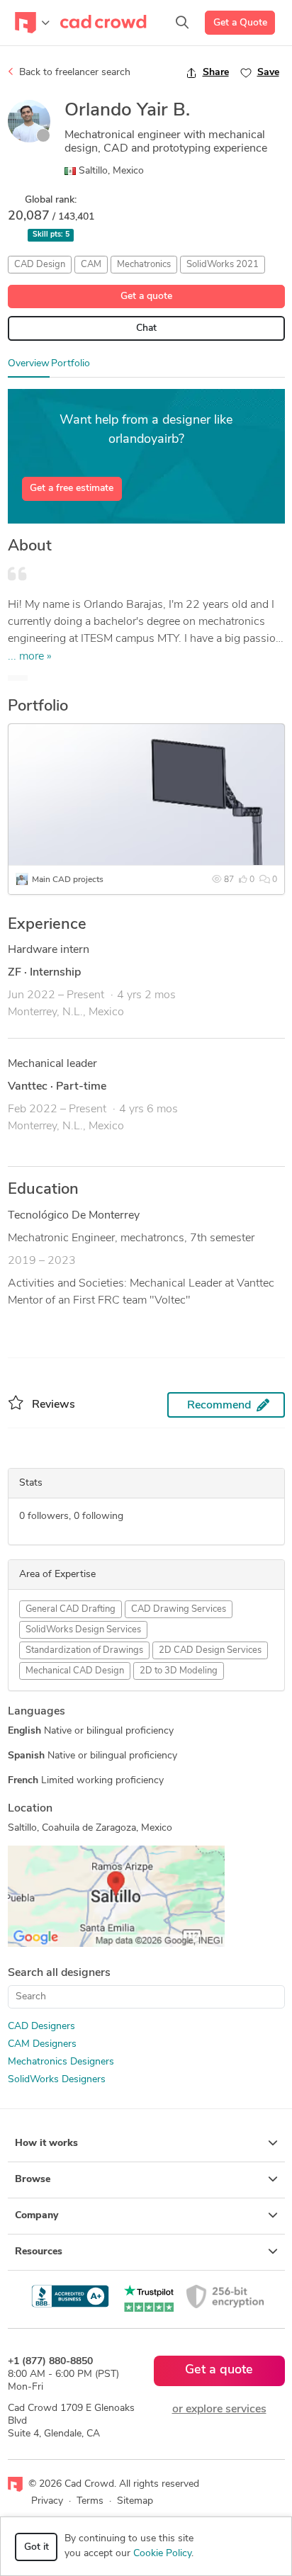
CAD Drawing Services (179, 1609)
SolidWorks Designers (57, 2080)
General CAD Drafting (71, 1609)
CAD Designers (41, 2027)
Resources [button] (39, 2252)
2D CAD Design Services (210, 1650)
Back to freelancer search (73, 73)
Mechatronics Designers (61, 2062)
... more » (30, 657)
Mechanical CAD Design (75, 1671)
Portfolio (71, 364)
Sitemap (135, 2501)
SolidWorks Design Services (83, 1630)
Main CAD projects (68, 880)
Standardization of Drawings (84, 1650)
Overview (29, 364)
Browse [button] (33, 2180)
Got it (36, 2547)
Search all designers (59, 1973)
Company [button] (36, 2216)
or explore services (219, 2410)
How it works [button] (46, 2143)
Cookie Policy (162, 2554)
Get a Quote (240, 23)
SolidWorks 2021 (223, 265)
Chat (146, 328)
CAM (91, 265)
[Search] (182, 23)
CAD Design (40, 265)
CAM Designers (42, 2044)
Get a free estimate (72, 488)
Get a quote (146, 296)
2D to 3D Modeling (179, 1671)
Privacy (47, 2501)
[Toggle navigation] (32, 23)
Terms (90, 2501)
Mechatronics (144, 265)
